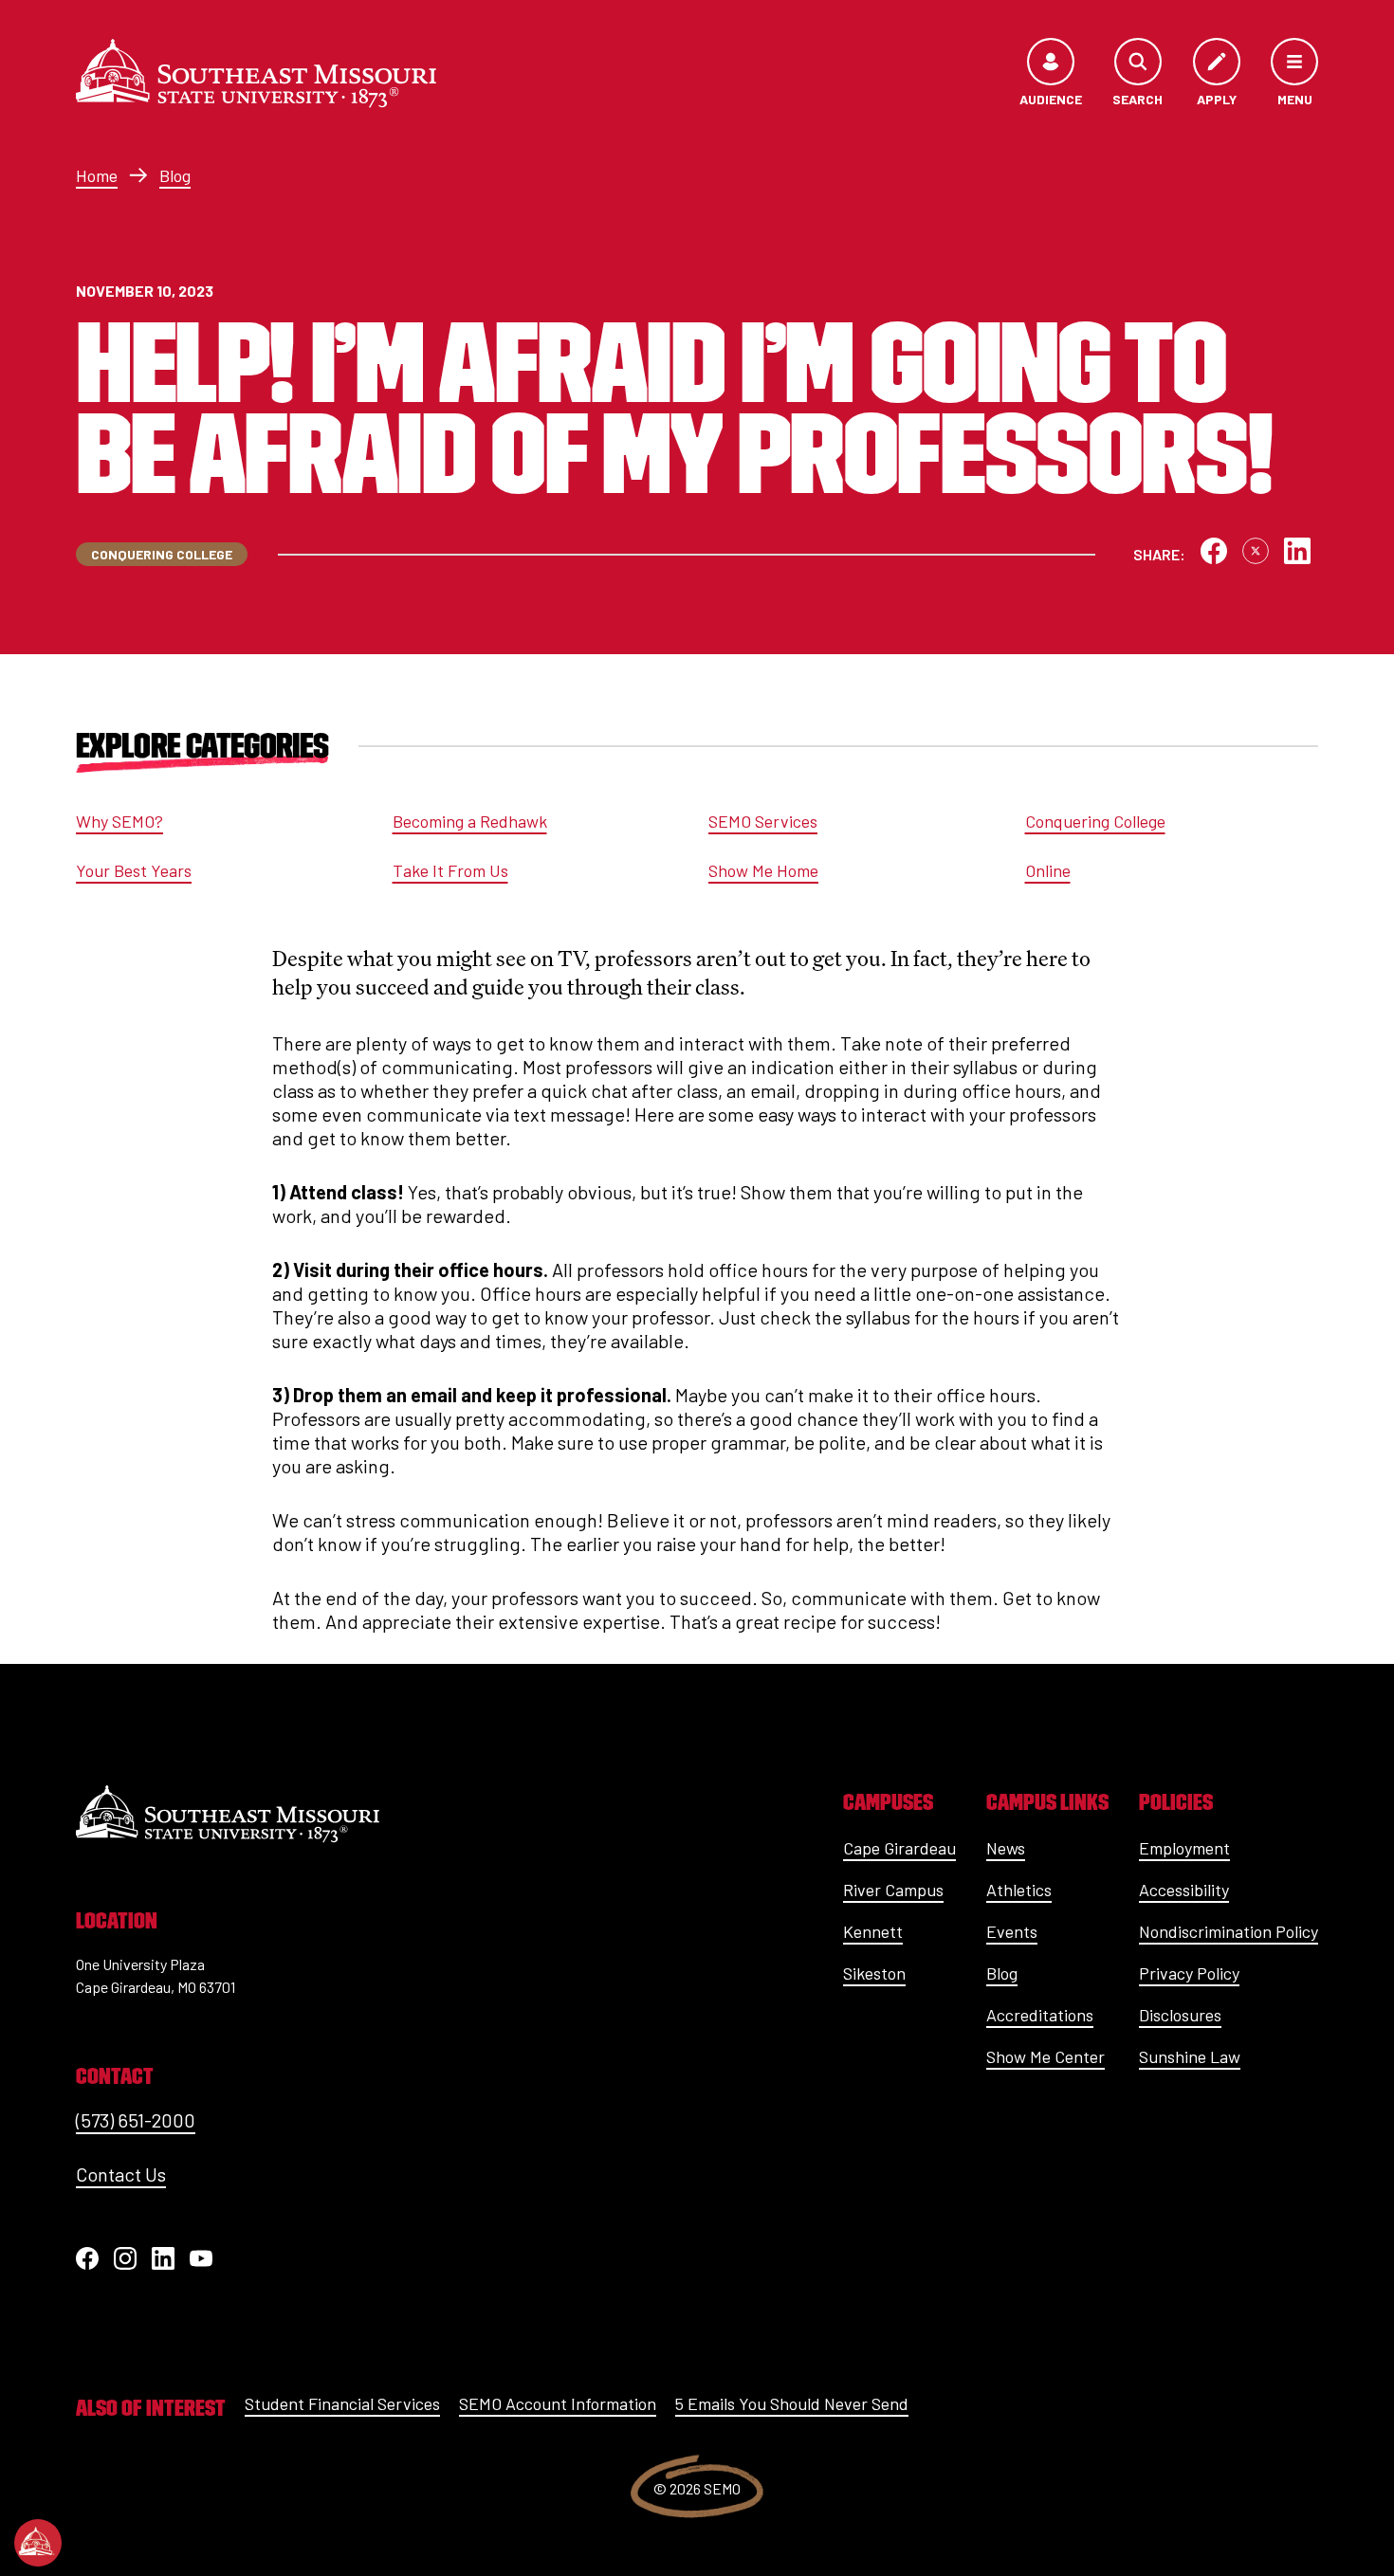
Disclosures (1180, 2015)
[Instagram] (125, 2258)
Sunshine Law (1190, 2056)
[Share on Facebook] (1214, 551)
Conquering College (1095, 821)
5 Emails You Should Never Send (792, 2403)
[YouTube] (201, 2258)
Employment (1184, 1848)
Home (97, 175)
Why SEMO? (119, 821)
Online (1048, 870)
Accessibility (1184, 1890)
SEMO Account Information (558, 2403)
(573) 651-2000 (136, 2120)
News (1006, 1848)
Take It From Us (450, 870)
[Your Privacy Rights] (38, 2543)
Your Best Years (134, 870)
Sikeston (874, 1973)
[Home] (256, 73)
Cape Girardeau (899, 1848)
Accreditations (1040, 2015)
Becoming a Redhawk (470, 821)
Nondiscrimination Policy (1229, 1931)
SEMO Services (763, 821)
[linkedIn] (163, 2258)
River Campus (893, 1890)
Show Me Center (1045, 2056)
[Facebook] (87, 2258)
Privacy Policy (1189, 1973)
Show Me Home (763, 870)
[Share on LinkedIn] (1297, 551)
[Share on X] (1256, 551)
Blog (175, 175)
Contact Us (121, 2174)
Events (1012, 1931)
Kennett (873, 1931)
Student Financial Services (342, 2403)
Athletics (1019, 1890)
